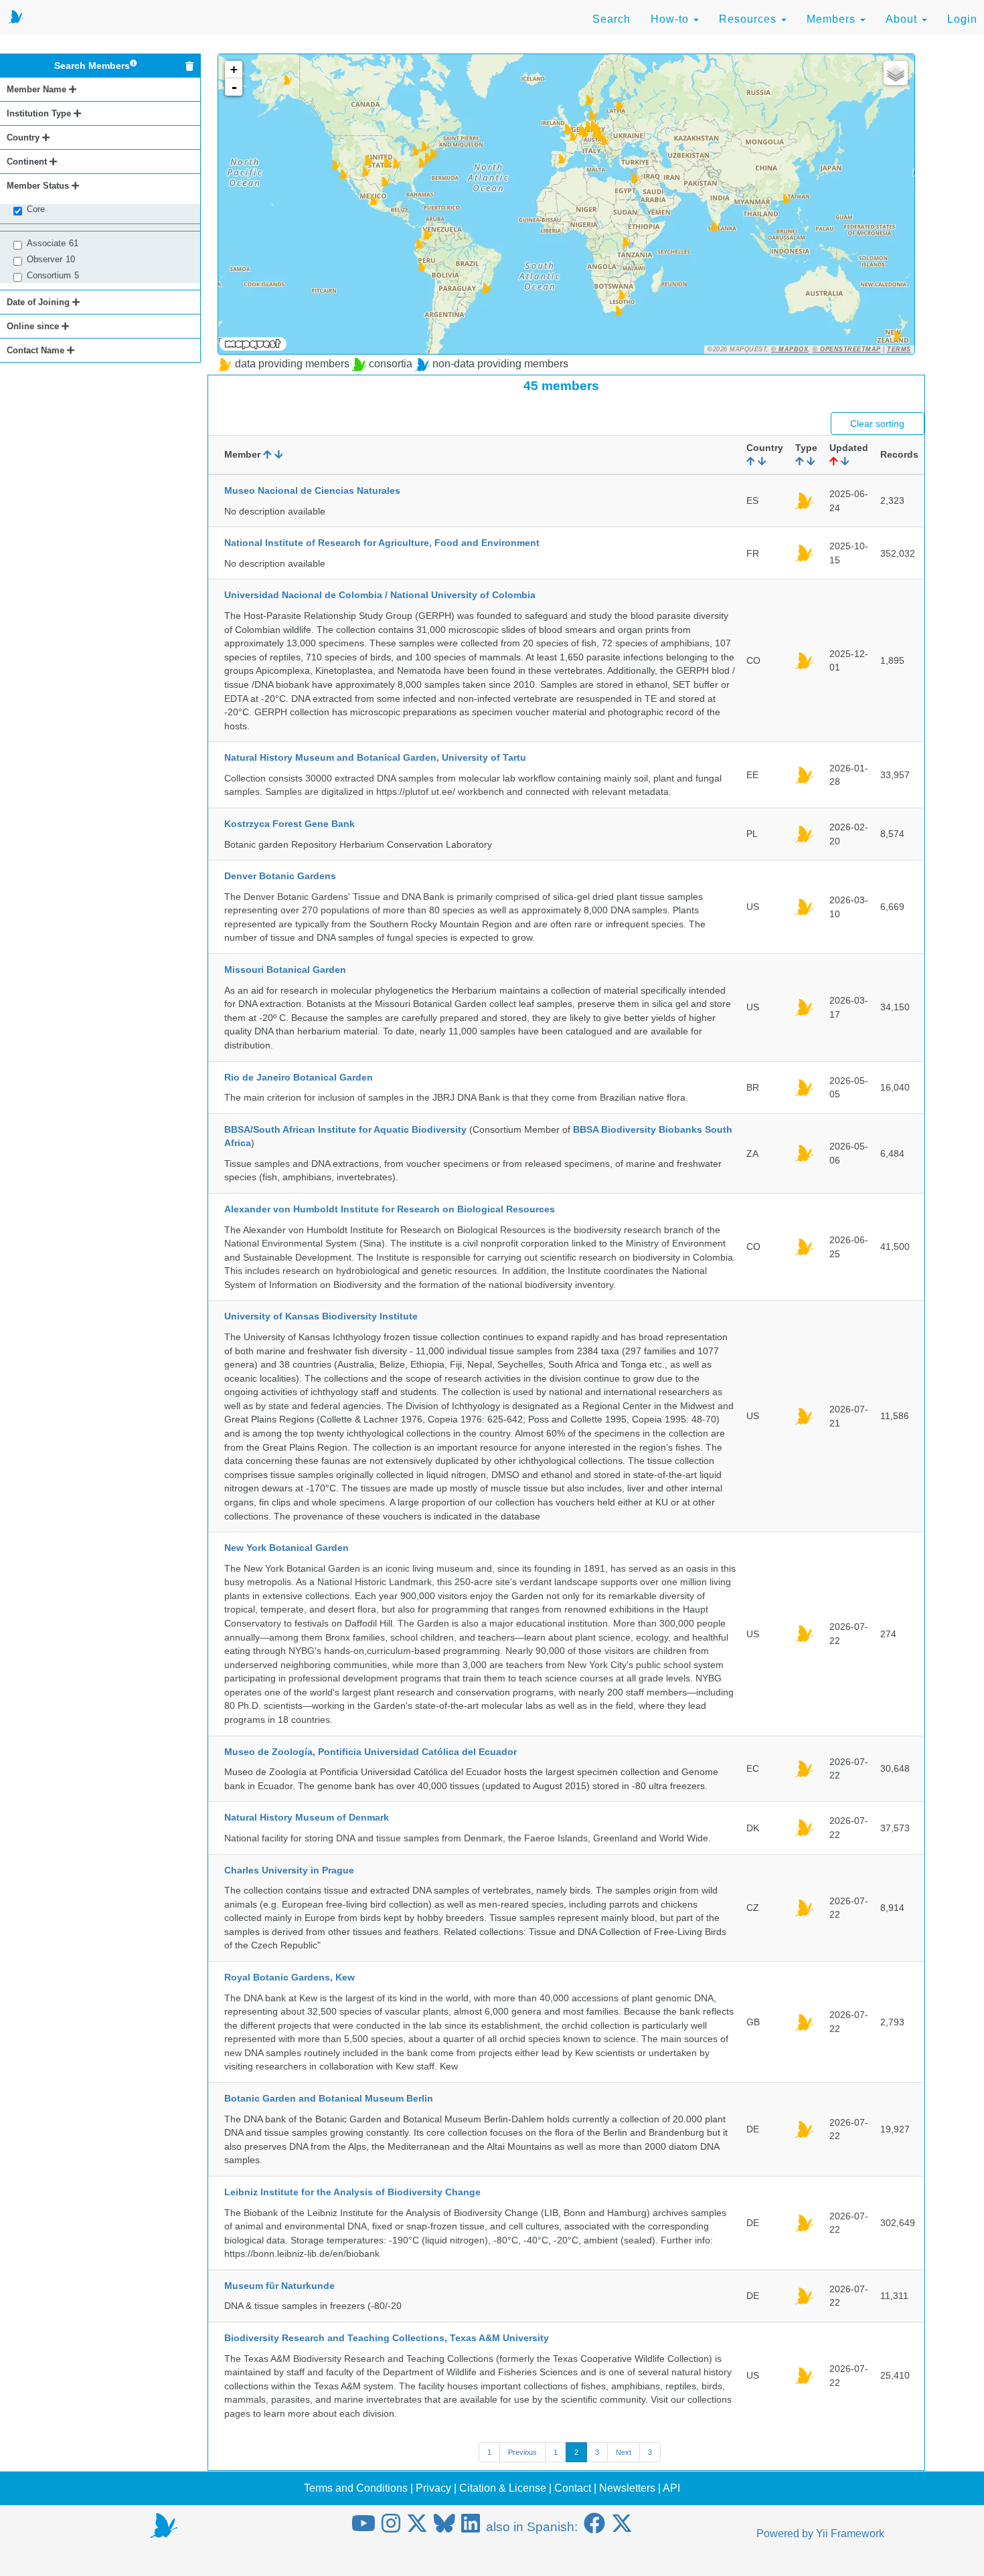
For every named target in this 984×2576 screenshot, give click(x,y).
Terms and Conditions (356, 2488)
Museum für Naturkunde (279, 2286)
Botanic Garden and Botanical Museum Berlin (329, 2098)
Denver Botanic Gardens (280, 876)
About (903, 19)
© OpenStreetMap (847, 349)
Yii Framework (850, 2534)
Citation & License (503, 2488)
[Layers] (896, 73)
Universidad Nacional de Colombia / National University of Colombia (380, 595)
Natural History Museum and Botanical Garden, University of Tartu (375, 757)
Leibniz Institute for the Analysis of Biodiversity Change (352, 2192)
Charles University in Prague (289, 1870)
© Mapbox (790, 349)
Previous (522, 2452)
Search (611, 19)
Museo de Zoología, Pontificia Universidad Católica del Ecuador (371, 1752)
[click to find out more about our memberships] (134, 66)
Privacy (433, 2488)
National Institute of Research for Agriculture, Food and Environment (382, 543)
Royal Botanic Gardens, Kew (290, 1977)
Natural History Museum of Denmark (307, 1817)
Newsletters (627, 2488)
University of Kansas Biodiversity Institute (321, 1316)
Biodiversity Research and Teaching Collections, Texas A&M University (387, 2338)
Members (833, 19)
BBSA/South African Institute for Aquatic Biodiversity (345, 1129)
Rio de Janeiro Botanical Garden (299, 1077)
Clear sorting (877, 424)
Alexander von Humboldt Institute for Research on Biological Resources (390, 1209)
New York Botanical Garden (286, 1548)
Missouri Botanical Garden (285, 970)
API (671, 2488)
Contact (573, 2488)
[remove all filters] (189, 66)
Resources (749, 19)
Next (624, 2452)
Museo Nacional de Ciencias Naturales (312, 490)
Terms (899, 349)
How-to (671, 19)
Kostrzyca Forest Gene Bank (290, 824)
